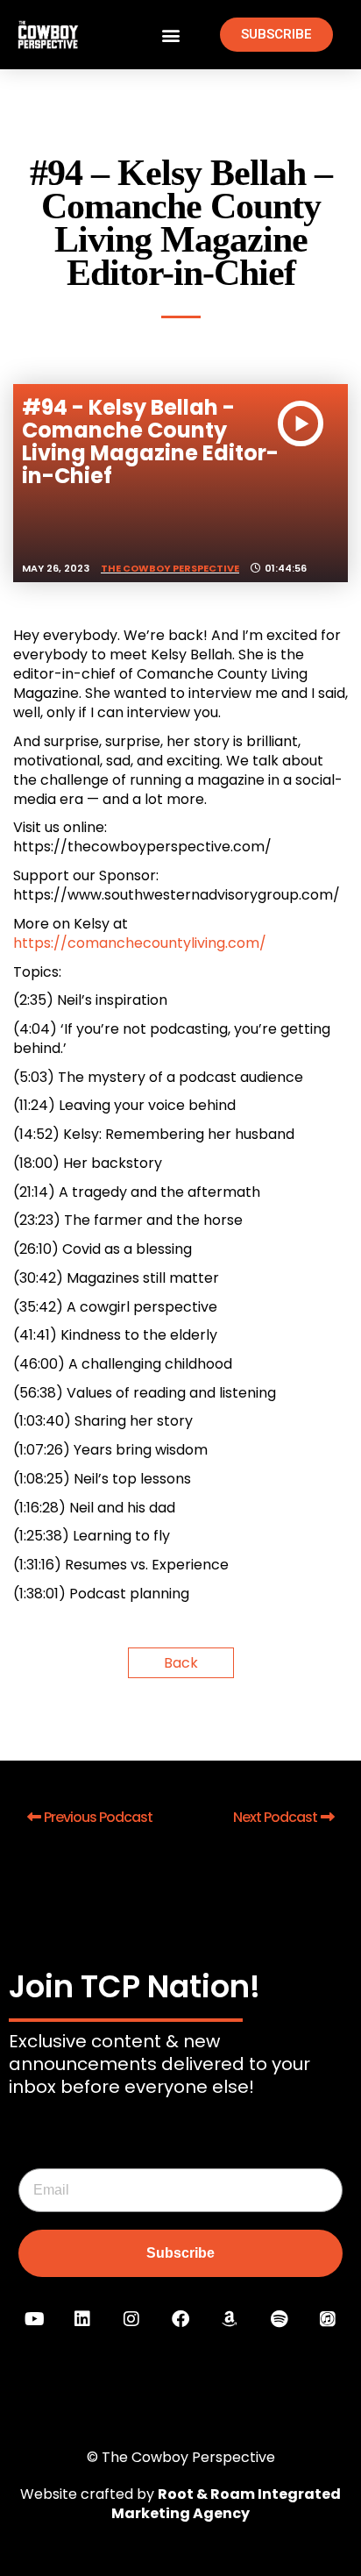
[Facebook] (180, 2319)
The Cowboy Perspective (170, 568)
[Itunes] (328, 2319)
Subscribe (180, 2253)
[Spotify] (279, 2319)
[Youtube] (33, 2319)
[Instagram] (131, 2319)
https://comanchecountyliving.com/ (140, 943)
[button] (170, 35)
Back (181, 1663)
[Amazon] (230, 2319)
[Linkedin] (82, 2319)
